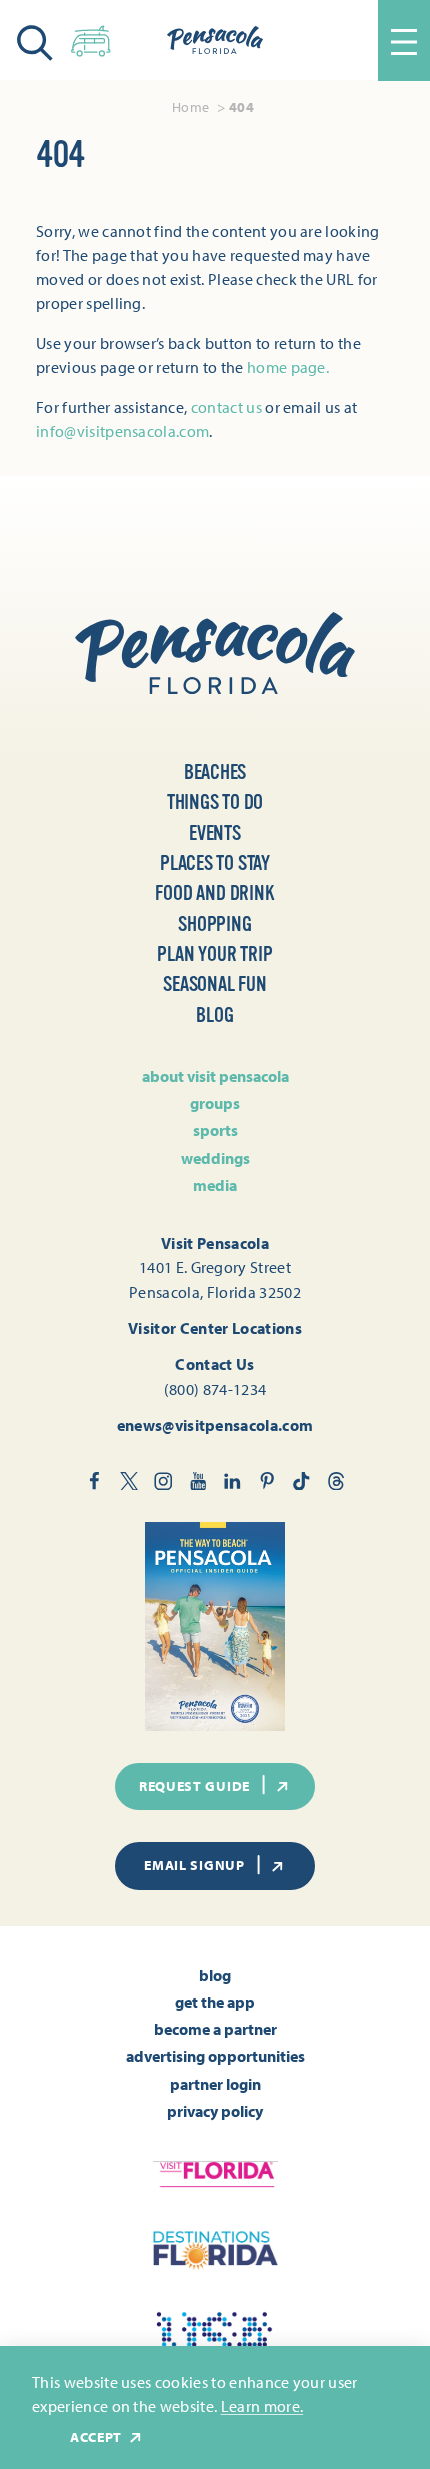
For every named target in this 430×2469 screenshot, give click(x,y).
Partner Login (215, 2084)
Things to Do (215, 802)
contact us (226, 407)
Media (215, 1185)
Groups (215, 1103)
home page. (288, 367)
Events (215, 833)
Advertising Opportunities (215, 2056)
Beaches (215, 772)
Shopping (214, 924)
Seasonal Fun (215, 984)
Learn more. (262, 2406)
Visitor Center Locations (215, 1328)
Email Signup (194, 1865)
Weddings (215, 1158)
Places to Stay (215, 863)
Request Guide (194, 1786)
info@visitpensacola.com (122, 431)
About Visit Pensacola (215, 1076)
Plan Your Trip (214, 954)
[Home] (215, 40)
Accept (96, 2437)
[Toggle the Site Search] (35, 40)
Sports (215, 1130)
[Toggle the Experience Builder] (91, 37)
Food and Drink (214, 893)
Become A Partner (215, 2029)
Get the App (215, 2002)
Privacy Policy (215, 2111)
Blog (214, 1015)
